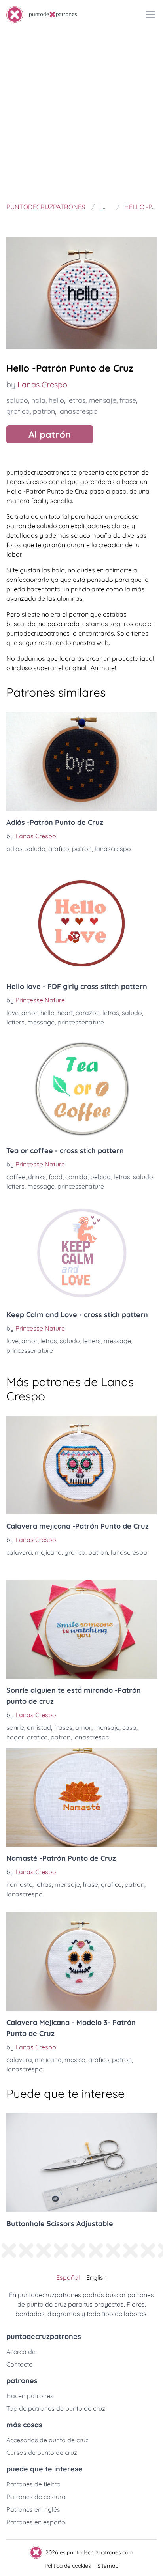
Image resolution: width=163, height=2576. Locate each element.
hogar (15, 1737)
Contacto (20, 2364)
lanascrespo (78, 411)
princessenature (81, 1022)
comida (76, 1177)
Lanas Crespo (42, 384)
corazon (88, 1013)
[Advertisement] (81, 114)
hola (38, 400)
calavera (19, 1552)
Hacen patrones (30, 2396)
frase (128, 400)
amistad (39, 1727)
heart (65, 1013)
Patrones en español (37, 2522)
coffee (16, 1177)
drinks (37, 1177)
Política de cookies (68, 2566)
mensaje (102, 400)
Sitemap (108, 2566)
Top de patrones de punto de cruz (56, 2408)
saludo (17, 400)
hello (56, 400)
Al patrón (50, 434)
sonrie (15, 1727)
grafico (18, 411)
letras (76, 400)
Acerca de (21, 2352)
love (12, 1013)
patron (44, 411)
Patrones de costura (36, 2497)
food (56, 1177)
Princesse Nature (40, 1000)
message (41, 1022)
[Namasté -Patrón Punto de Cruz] (81, 1797)
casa (129, 1727)
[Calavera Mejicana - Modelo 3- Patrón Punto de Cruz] (81, 1961)
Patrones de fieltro (33, 2484)
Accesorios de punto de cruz (47, 2440)
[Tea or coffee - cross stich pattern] (81, 1090)
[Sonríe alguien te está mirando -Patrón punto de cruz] (81, 1629)
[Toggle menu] (150, 15)
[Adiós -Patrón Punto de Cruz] (81, 761)
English (97, 2277)
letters (15, 1022)
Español (68, 2277)
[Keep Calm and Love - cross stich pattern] (81, 1254)
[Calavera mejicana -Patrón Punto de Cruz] (81, 1465)
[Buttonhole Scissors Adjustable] (81, 2163)
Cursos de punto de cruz (42, 2453)
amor (29, 1013)
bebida (100, 1177)
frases (63, 1727)
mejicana (48, 1552)
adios (14, 849)
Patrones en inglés (33, 2509)
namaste (19, 1884)
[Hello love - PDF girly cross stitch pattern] (81, 925)
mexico (75, 2060)
